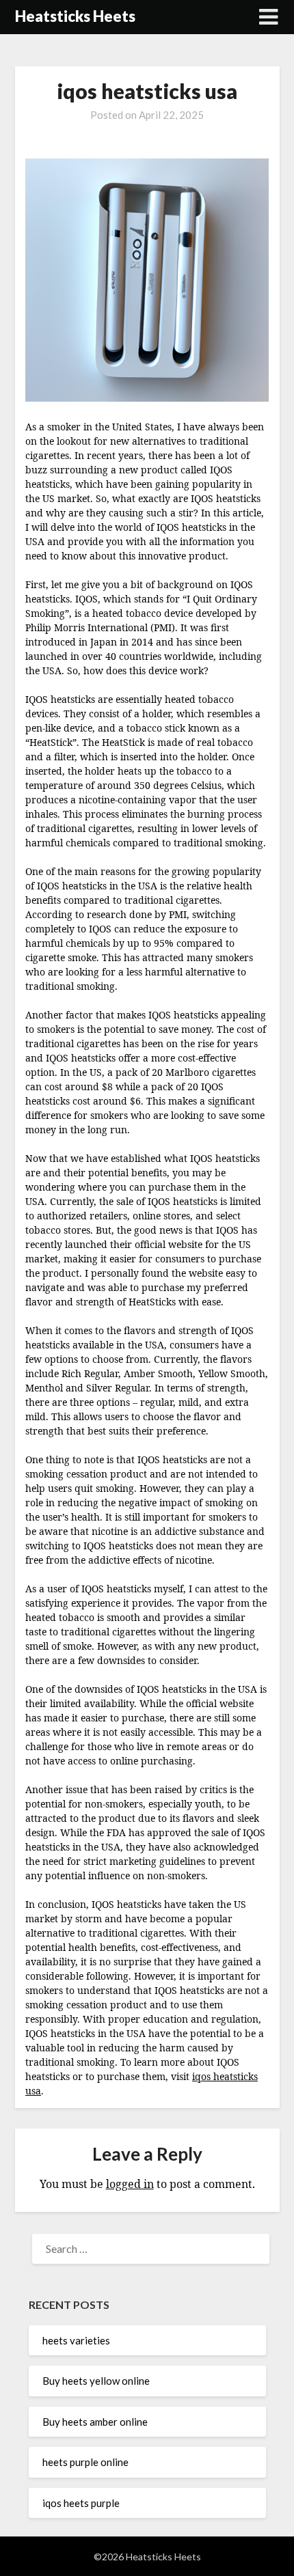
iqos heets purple (81, 2503)
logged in (130, 2184)
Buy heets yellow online (96, 2381)
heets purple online (85, 2462)
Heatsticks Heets (75, 16)
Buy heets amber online (95, 2422)
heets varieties (76, 2340)
